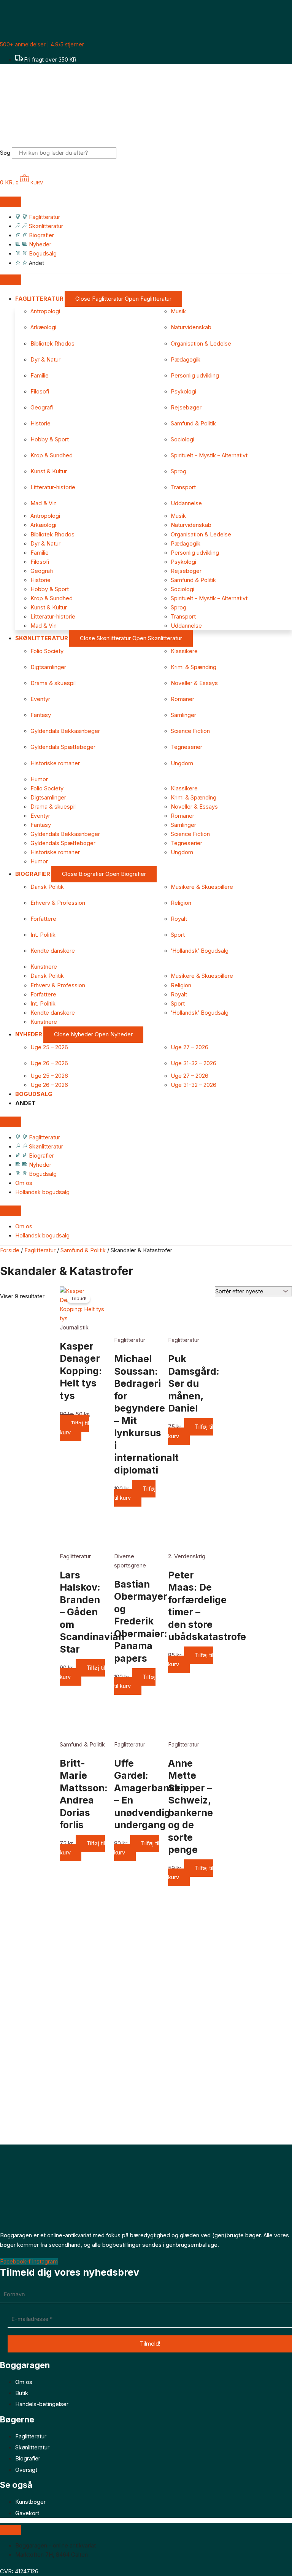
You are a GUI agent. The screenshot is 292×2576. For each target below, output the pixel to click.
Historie (40, 424)
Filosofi (40, 392)
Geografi (42, 408)
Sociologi (182, 439)
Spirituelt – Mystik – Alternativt (209, 455)
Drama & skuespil (53, 683)
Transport (183, 487)
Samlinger (183, 715)
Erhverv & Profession (58, 903)
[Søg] (129, 155)
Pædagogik (186, 360)
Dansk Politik (47, 887)
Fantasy (41, 715)
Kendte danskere (53, 951)
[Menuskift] (11, 202)
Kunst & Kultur (49, 471)
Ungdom (182, 763)
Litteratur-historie (53, 487)
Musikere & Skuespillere (202, 887)
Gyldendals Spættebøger (63, 747)
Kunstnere (44, 967)
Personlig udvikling (195, 376)
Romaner (182, 699)
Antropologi (45, 311)
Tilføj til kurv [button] (74, 1428)
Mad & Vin (44, 503)
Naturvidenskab (191, 327)
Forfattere (43, 919)
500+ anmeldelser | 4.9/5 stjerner (42, 44)
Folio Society (47, 651)
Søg (5, 153)
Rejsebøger (186, 408)
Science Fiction (190, 731)
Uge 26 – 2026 (49, 1063)
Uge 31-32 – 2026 (194, 1063)
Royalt (179, 919)
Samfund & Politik (193, 424)
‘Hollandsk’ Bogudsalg (200, 951)
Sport (178, 935)
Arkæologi (43, 327)
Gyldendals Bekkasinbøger (65, 731)
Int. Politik (43, 935)
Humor (39, 779)
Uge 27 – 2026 (190, 1047)
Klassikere (184, 651)
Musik (178, 311)
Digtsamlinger (48, 667)
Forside (10, 1250)
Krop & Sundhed (52, 455)
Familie (40, 376)
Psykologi (183, 392)
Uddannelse (186, 503)
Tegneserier (186, 747)
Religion (181, 903)
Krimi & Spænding (194, 667)
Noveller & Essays (194, 683)
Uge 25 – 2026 (49, 1047)
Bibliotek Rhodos (52, 344)
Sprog (179, 471)
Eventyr (40, 699)
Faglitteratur (40, 1250)
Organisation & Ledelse (201, 344)
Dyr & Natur (45, 360)
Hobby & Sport (50, 439)
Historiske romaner (55, 763)
